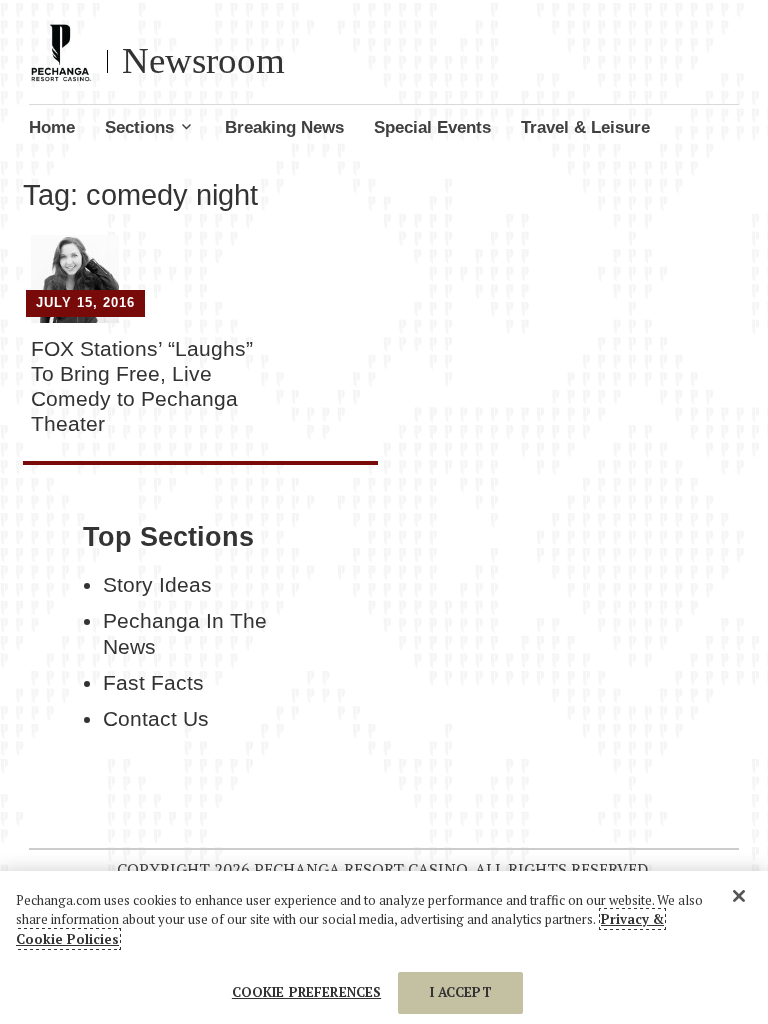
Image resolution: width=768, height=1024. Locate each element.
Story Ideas (157, 585)
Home (52, 127)
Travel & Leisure (585, 127)
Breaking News (284, 127)
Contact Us (156, 719)
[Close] (739, 896)
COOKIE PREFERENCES (306, 992)
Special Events (432, 127)
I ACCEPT (461, 992)
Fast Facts (153, 683)
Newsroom (203, 60)
